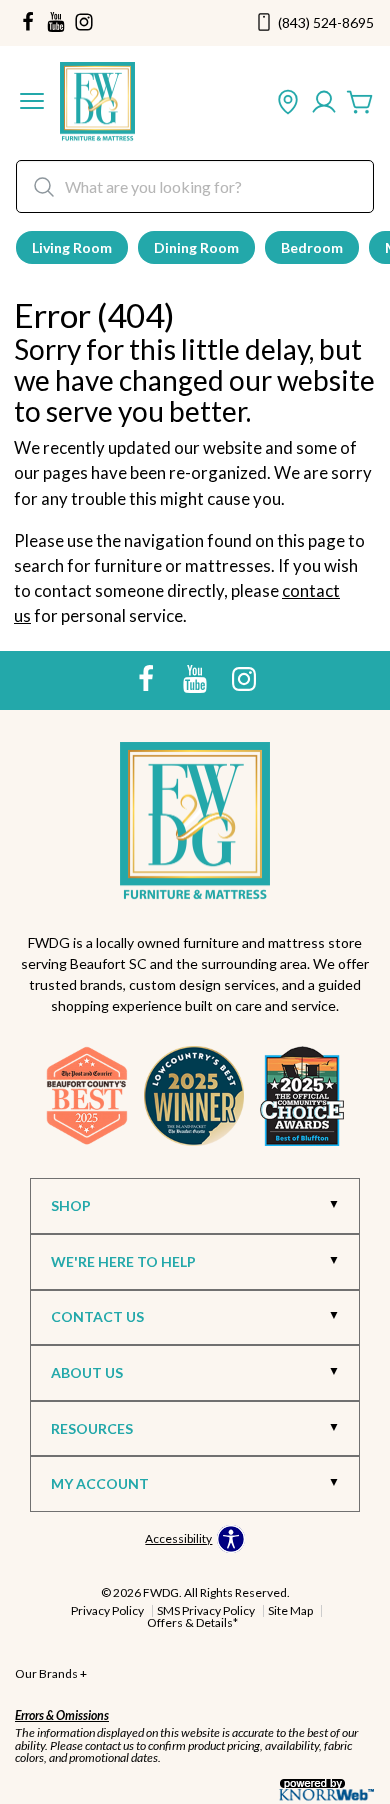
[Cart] (360, 103)
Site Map (290, 1610)
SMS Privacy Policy (206, 1610)
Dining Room (196, 247)
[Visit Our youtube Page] (56, 23)
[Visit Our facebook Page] (28, 23)
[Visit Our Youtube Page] (196, 678)
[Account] (324, 103)
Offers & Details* (192, 1622)
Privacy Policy (107, 1610)
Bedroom (312, 247)
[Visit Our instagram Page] (84, 23)
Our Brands (51, 1673)
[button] (32, 103)
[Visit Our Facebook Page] (147, 678)
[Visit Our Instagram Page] (244, 678)
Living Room (72, 247)
